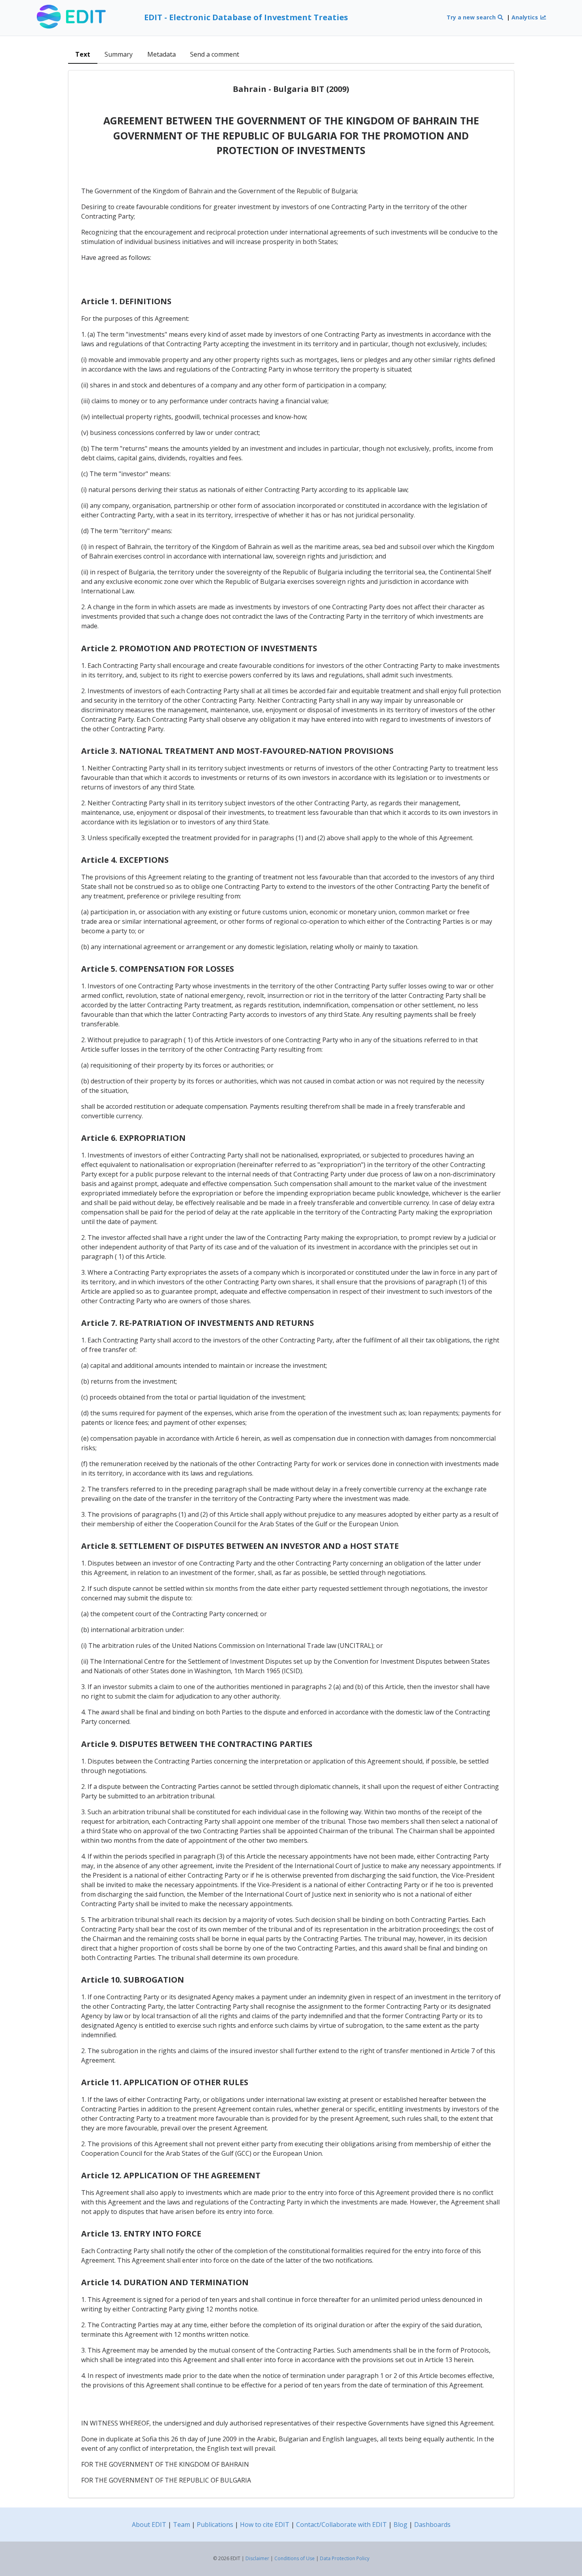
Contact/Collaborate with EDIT (341, 2525)
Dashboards (432, 2525)
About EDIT (149, 2525)
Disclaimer (257, 2558)
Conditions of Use (295, 2558)
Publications (215, 2525)
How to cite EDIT (265, 2525)
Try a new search (472, 17)
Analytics (526, 17)
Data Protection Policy (345, 2558)
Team (182, 2525)
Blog (400, 2525)
